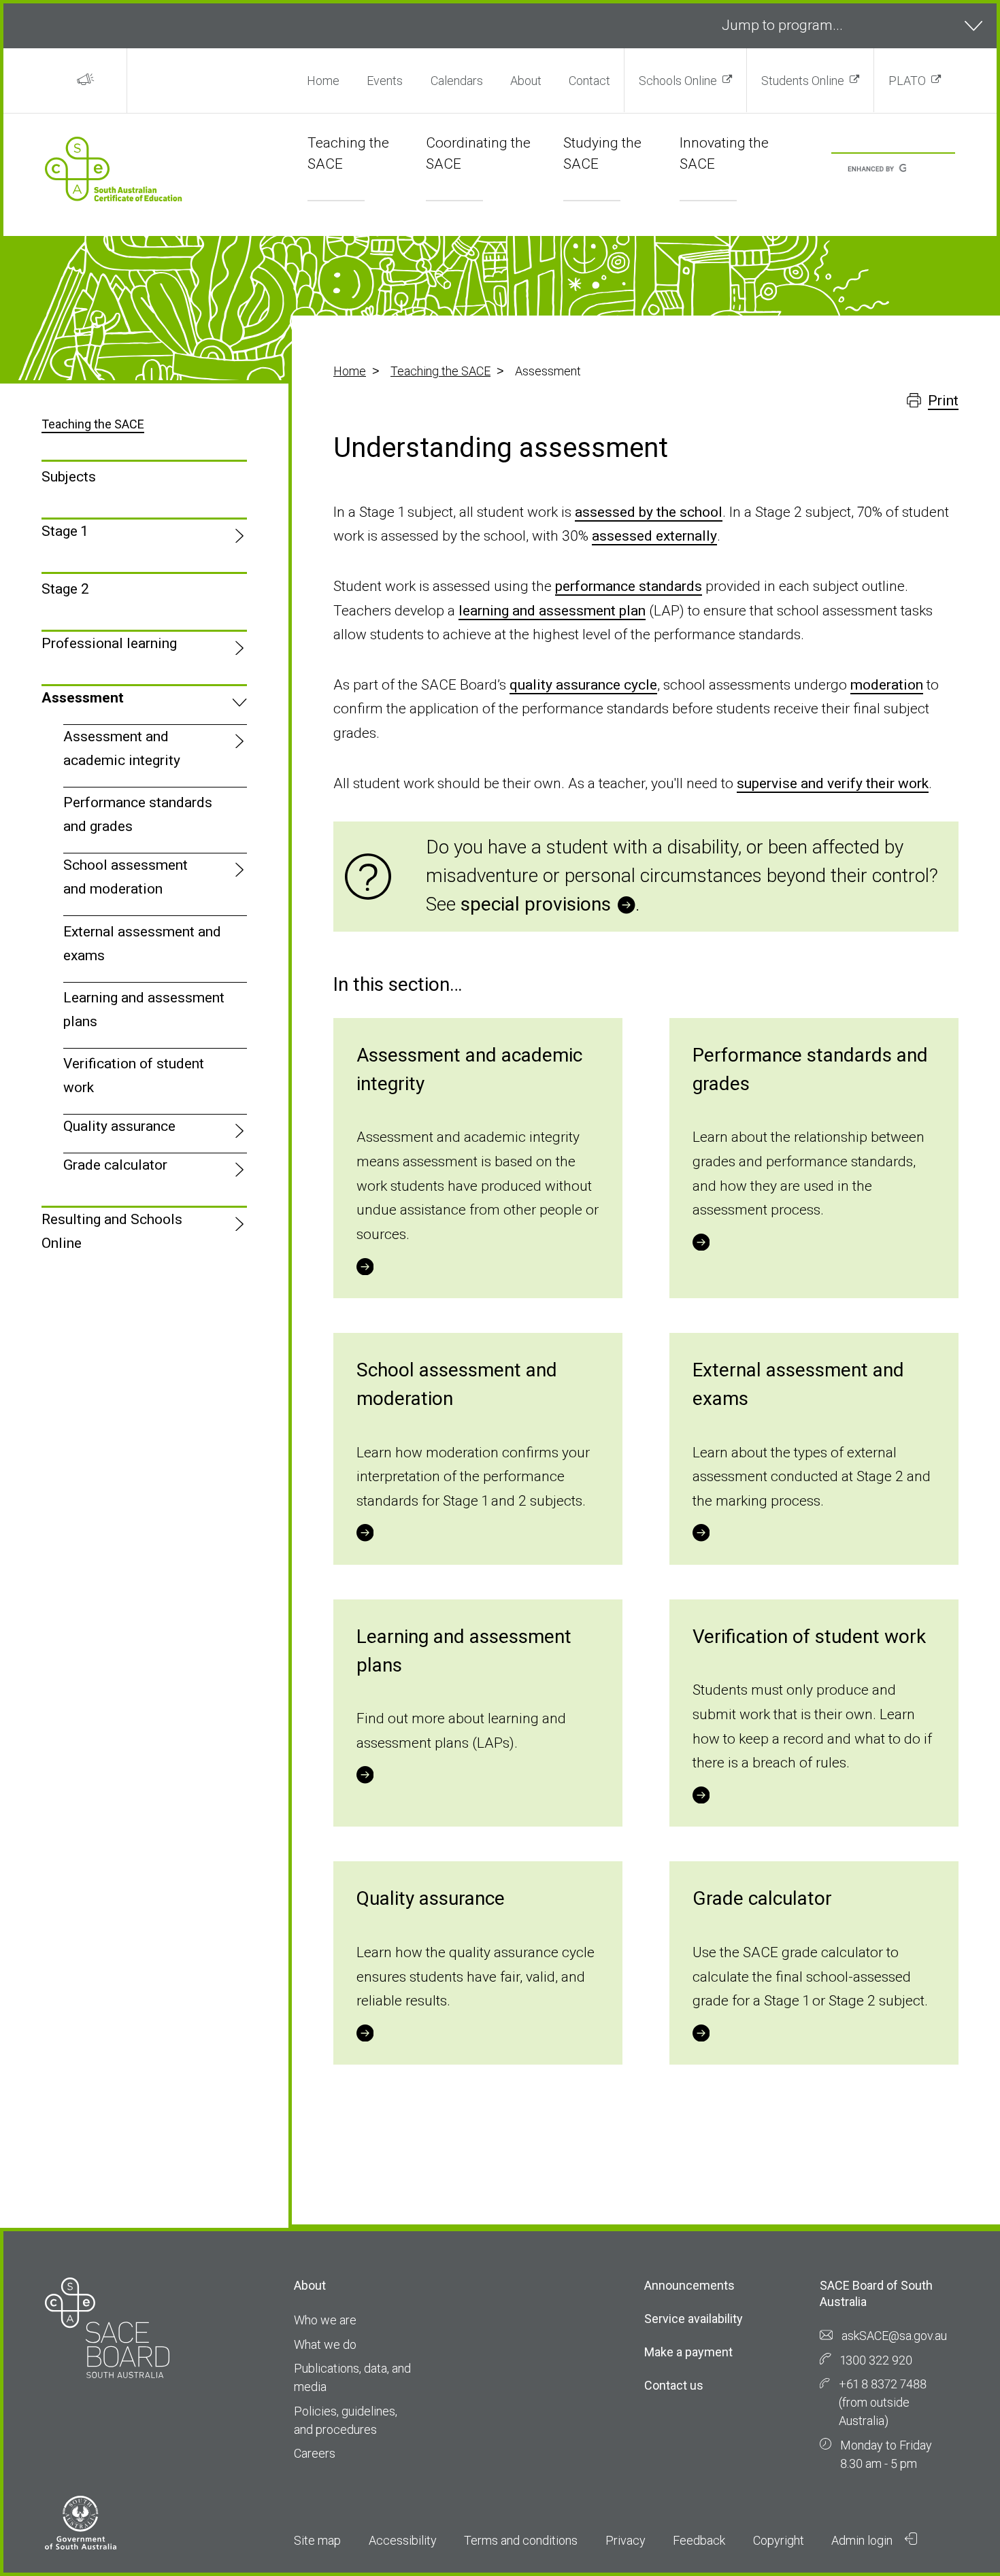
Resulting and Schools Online (112, 1231)
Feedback (699, 2540)
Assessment (83, 698)
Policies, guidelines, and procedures (346, 2420)
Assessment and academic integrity (122, 748)
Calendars (457, 81)
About (526, 81)
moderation (887, 685)
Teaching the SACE (440, 371)
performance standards (629, 586)
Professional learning (109, 643)
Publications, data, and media (352, 2377)
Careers (315, 2453)
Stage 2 (65, 589)
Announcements (689, 2285)
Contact (589, 81)
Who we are (325, 2320)
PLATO (907, 81)
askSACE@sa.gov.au (894, 2336)
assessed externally (654, 536)
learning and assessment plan (552, 611)
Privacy (626, 2540)
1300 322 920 (876, 2360)
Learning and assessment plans (144, 1010)
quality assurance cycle (583, 685)
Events (385, 81)
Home (323, 81)
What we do (325, 2344)
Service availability (694, 2319)
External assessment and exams (142, 944)
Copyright (779, 2540)
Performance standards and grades (138, 814)
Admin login (863, 2540)
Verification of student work (134, 1075)
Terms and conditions (521, 2540)
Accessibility (403, 2540)
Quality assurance (119, 1126)
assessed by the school (649, 512)
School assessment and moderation (126, 877)
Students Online (803, 81)
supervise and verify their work (833, 783)
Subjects (69, 477)
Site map (317, 2540)
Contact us (674, 2385)
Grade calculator (115, 1165)
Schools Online (678, 81)
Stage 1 (64, 531)
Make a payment (688, 2352)
